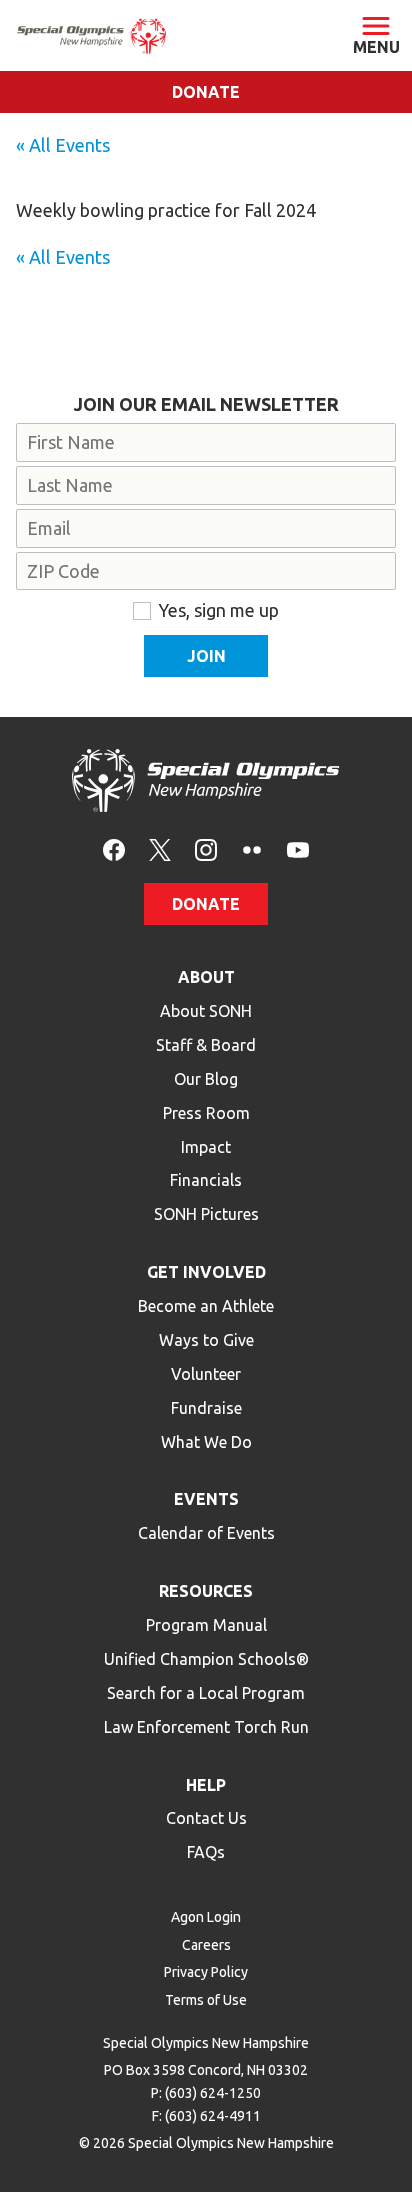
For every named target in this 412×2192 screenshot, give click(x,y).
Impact (206, 1147)
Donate (206, 92)
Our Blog (206, 1079)
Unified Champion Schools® (206, 1659)
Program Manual (206, 1625)
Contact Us (206, 1818)
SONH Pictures (206, 1214)
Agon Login (206, 1917)
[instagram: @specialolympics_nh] (206, 848)
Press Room (206, 1113)
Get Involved (206, 1272)
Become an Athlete (206, 1306)
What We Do (206, 1442)
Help (206, 1785)
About (206, 977)
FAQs (206, 1852)
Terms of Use (206, 2000)
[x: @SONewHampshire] (160, 848)
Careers (206, 1945)
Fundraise (206, 1408)
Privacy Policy (206, 1972)
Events (206, 1499)
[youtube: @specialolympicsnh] (298, 848)
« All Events (63, 145)
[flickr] (252, 848)
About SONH (206, 1011)
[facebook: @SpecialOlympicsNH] (114, 848)
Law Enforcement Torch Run (206, 1727)
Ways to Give (206, 1340)
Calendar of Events (206, 1533)
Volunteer (206, 1374)
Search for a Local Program (206, 1693)
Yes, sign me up (218, 610)
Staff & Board (206, 1045)
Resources (206, 1591)
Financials (206, 1180)
